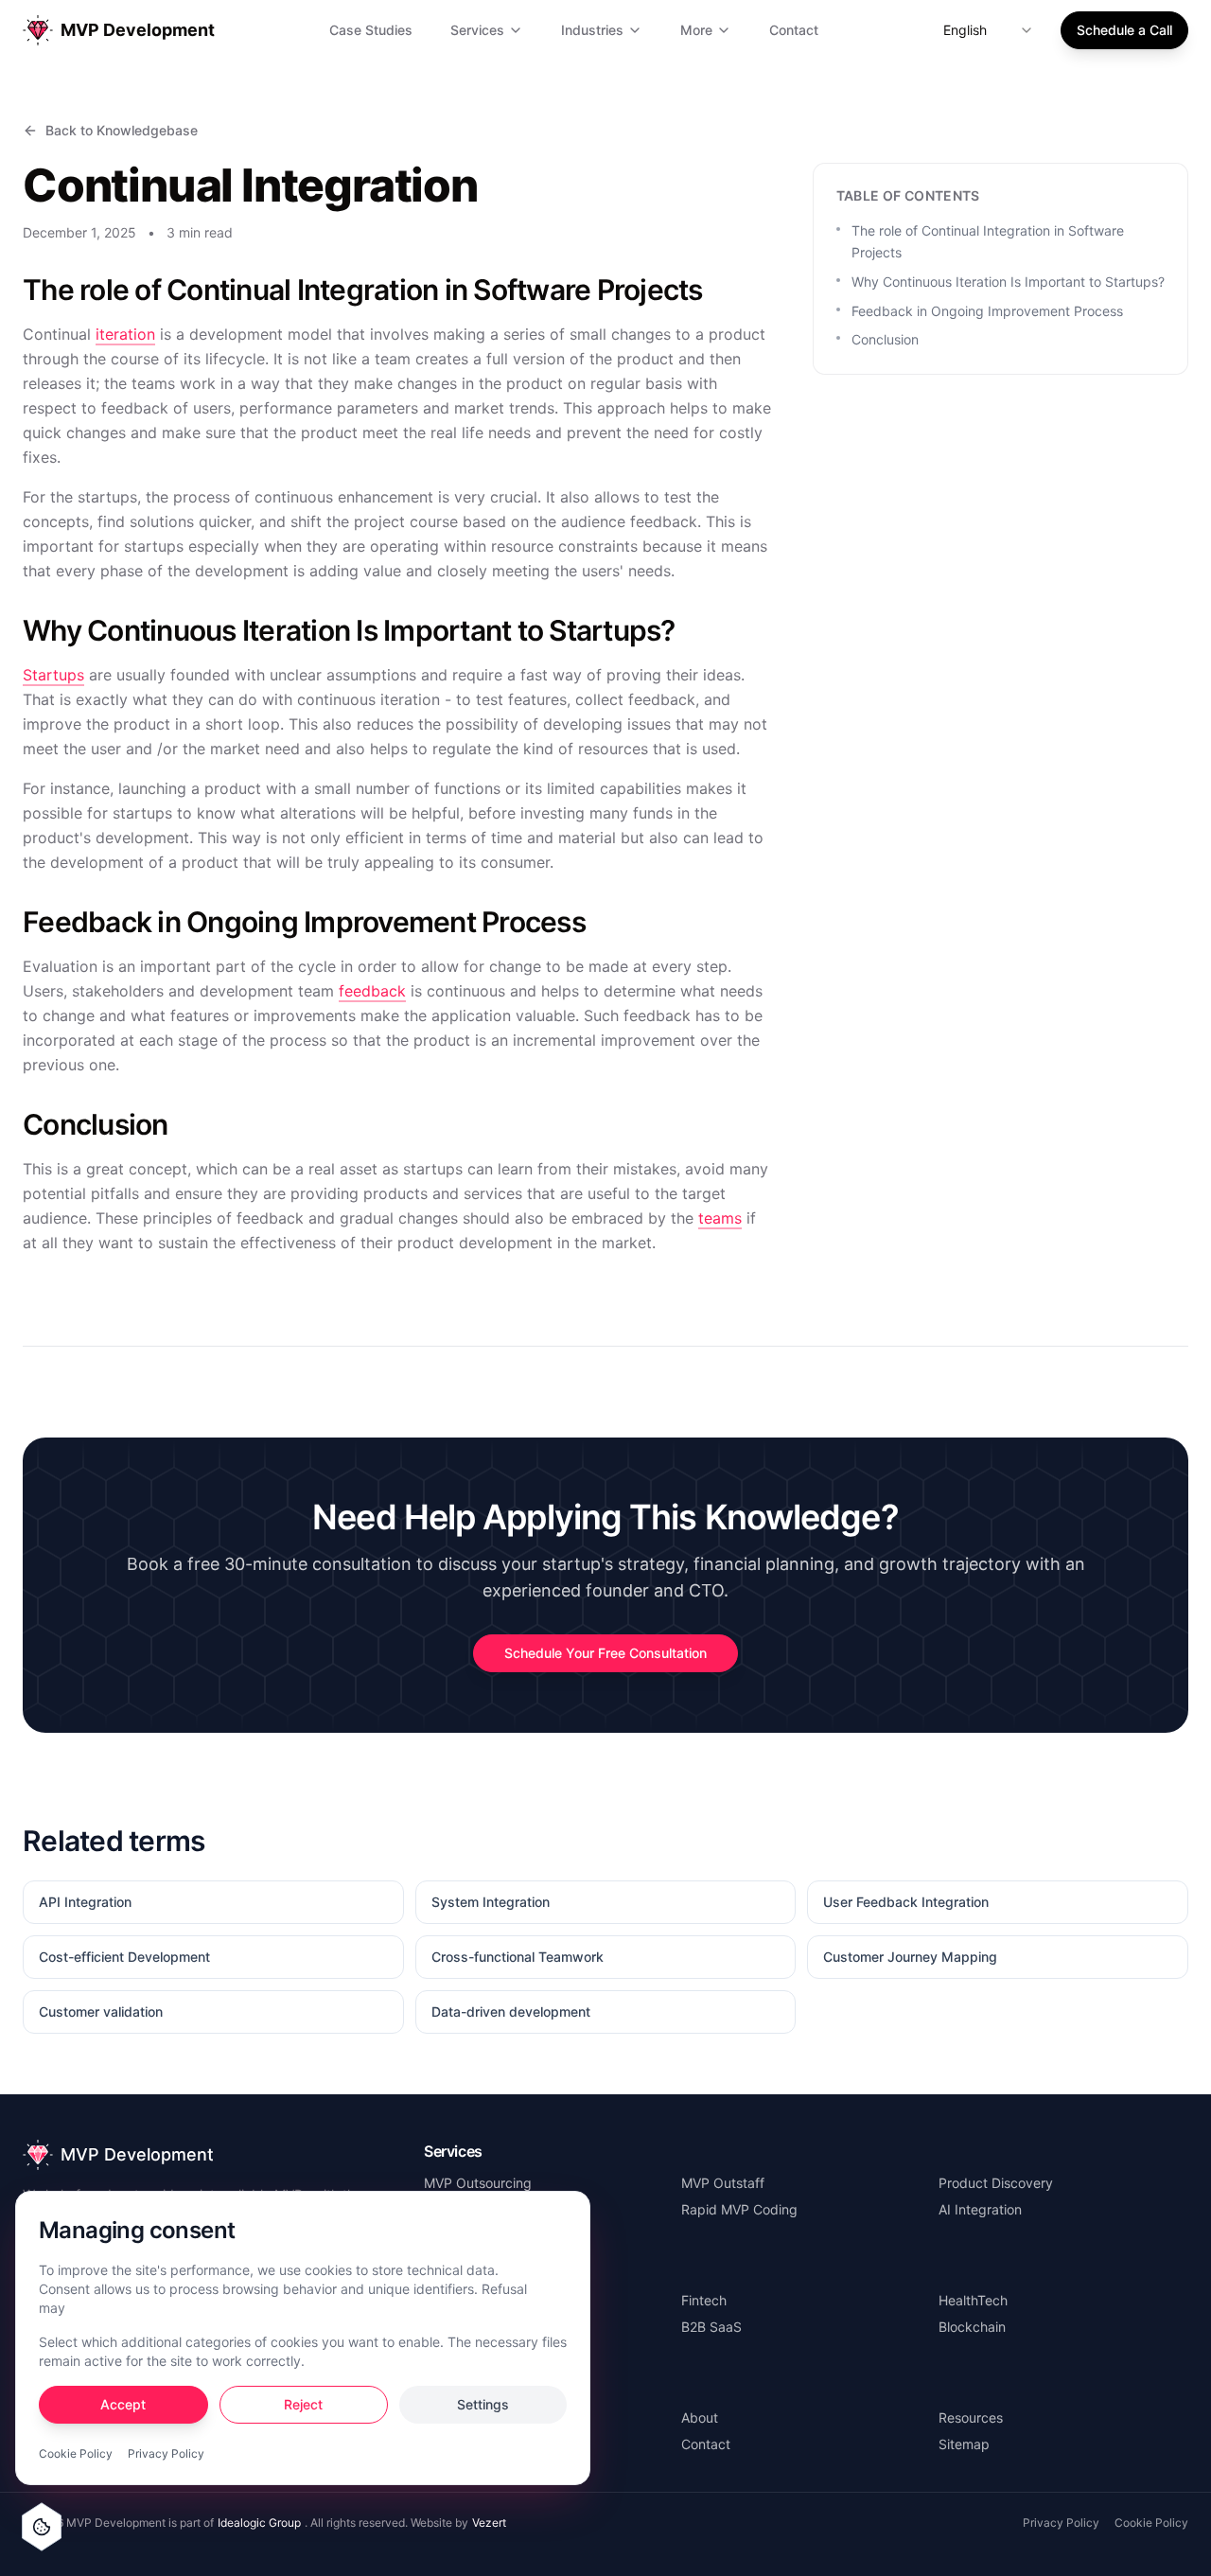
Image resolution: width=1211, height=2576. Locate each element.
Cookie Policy (76, 2453)
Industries (592, 30)
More (696, 30)
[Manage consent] (42, 2527)
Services (477, 30)
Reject (303, 2404)
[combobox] (989, 30)
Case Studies (371, 30)
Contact (794, 30)
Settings (483, 2404)
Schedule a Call (1124, 30)
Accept (123, 2404)
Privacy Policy (166, 2453)
